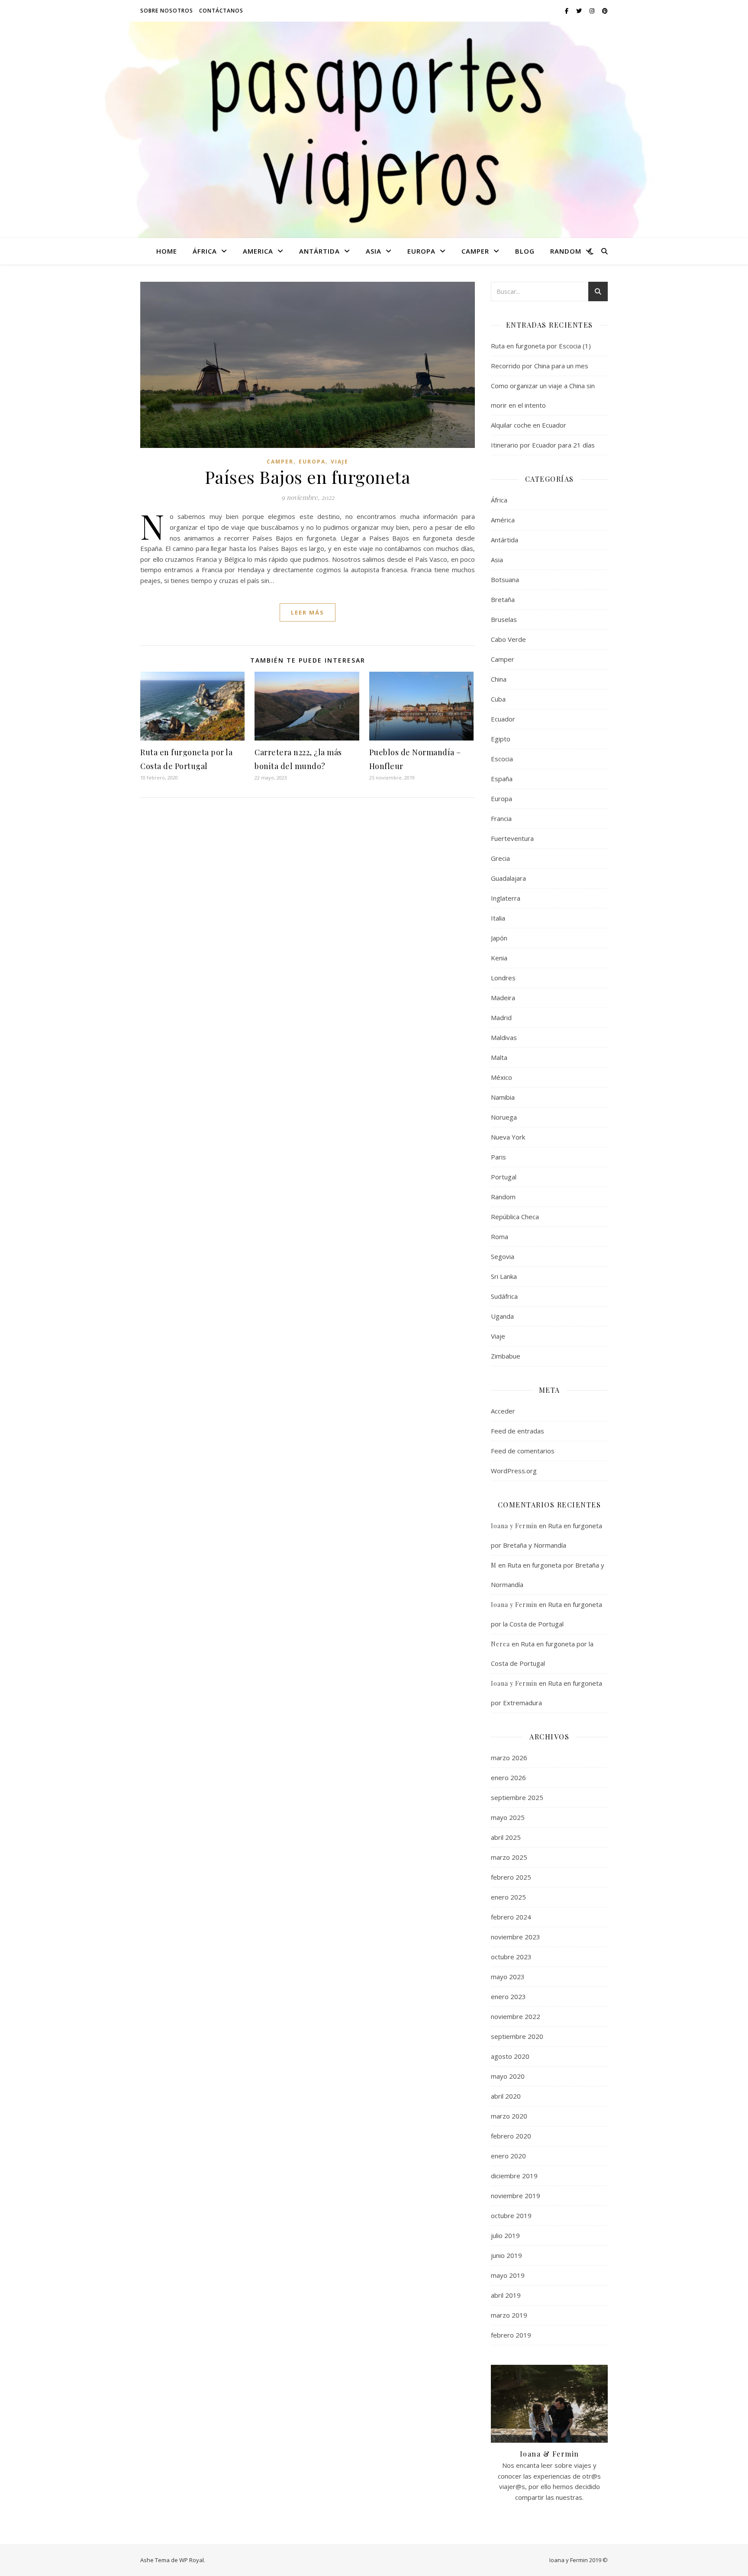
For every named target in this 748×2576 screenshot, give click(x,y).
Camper (475, 251)
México (501, 1077)
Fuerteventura (512, 838)
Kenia (499, 958)
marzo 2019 (509, 2315)
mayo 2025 (508, 1817)
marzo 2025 (509, 1857)
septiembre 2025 (517, 1797)
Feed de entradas (517, 1431)
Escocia (502, 759)
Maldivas (504, 1037)
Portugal (504, 1177)
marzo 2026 (509, 1758)
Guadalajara (508, 878)
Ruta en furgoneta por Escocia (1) (541, 346)
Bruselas (504, 619)
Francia (501, 818)
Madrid (501, 1018)
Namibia (503, 1097)
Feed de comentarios (523, 1451)
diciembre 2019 (514, 2176)
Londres (503, 978)
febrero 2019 (511, 2335)
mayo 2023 (508, 1977)
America (258, 251)
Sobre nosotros (167, 11)
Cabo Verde (508, 639)
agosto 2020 (510, 2056)
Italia (498, 918)
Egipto (501, 739)
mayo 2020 (508, 2076)
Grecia (500, 858)
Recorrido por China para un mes (540, 366)
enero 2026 (508, 1777)
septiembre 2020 (517, 2036)
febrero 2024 (511, 1917)
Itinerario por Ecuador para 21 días (543, 445)
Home (167, 251)
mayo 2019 (508, 2275)
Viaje (340, 462)
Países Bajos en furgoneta (308, 477)
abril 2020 (506, 2096)
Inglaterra (506, 898)
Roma (500, 1236)
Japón (499, 938)
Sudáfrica (504, 1296)
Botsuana (505, 580)
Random (566, 251)
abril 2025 (506, 1837)
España (502, 779)
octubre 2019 (511, 2215)
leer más (308, 612)
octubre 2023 (511, 1957)
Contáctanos (221, 11)
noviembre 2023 (516, 1937)
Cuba (498, 699)
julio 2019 (505, 2235)
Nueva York (508, 1137)
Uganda (502, 1316)
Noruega (504, 1117)
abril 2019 (506, 2295)
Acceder (503, 1411)
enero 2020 (508, 2156)
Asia (374, 251)
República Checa (515, 1217)
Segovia (503, 1256)
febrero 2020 (511, 2136)
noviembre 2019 (516, 2196)
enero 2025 (508, 1897)
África (205, 251)
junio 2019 (506, 2255)
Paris (498, 1157)
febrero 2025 (511, 1877)
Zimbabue (506, 1356)
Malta (499, 1057)
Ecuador (503, 719)
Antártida (319, 251)
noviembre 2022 (516, 2016)
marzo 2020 (509, 2116)
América (503, 520)
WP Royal (192, 2560)
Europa (421, 251)
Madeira (503, 998)
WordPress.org (514, 1471)
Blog (525, 251)
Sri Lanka (504, 1276)
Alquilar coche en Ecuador (529, 425)
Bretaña (503, 599)
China (499, 679)
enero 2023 (508, 1996)
